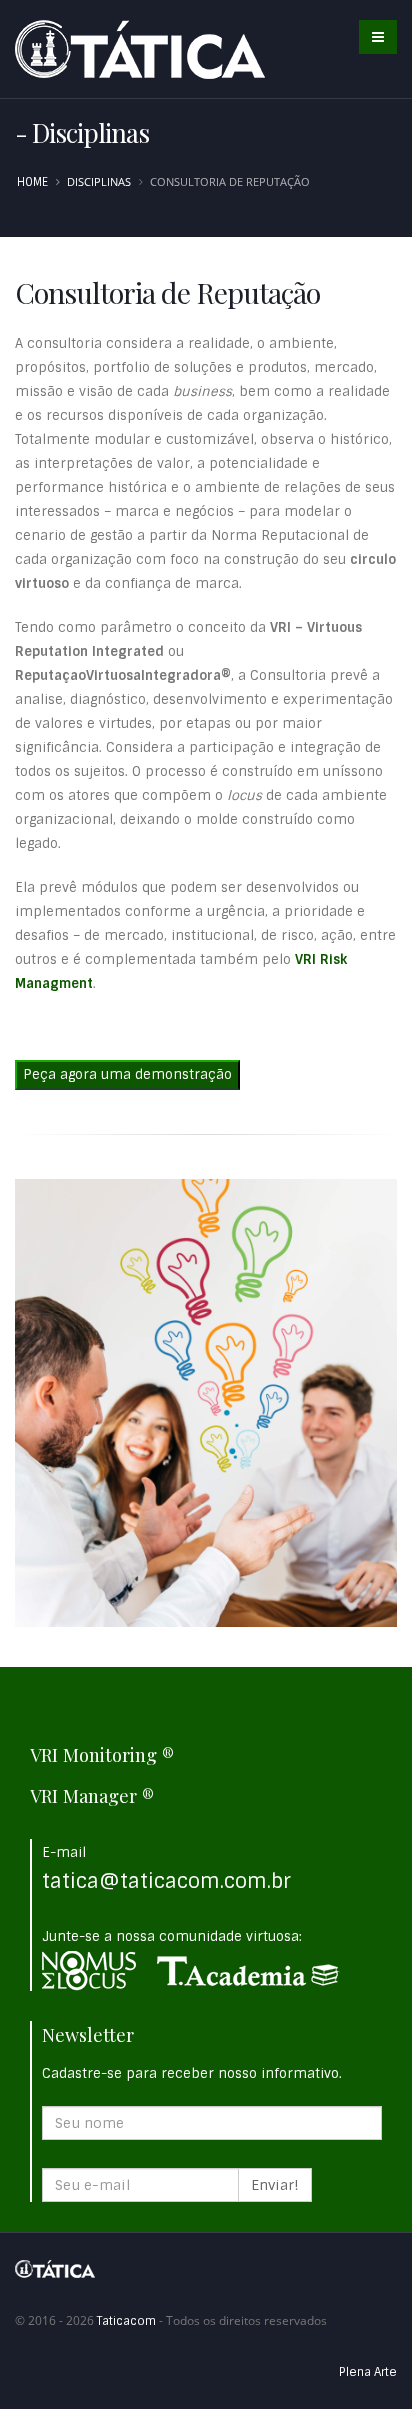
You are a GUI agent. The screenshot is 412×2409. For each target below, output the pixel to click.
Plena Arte (368, 2372)
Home (32, 182)
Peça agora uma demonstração (127, 1074)
